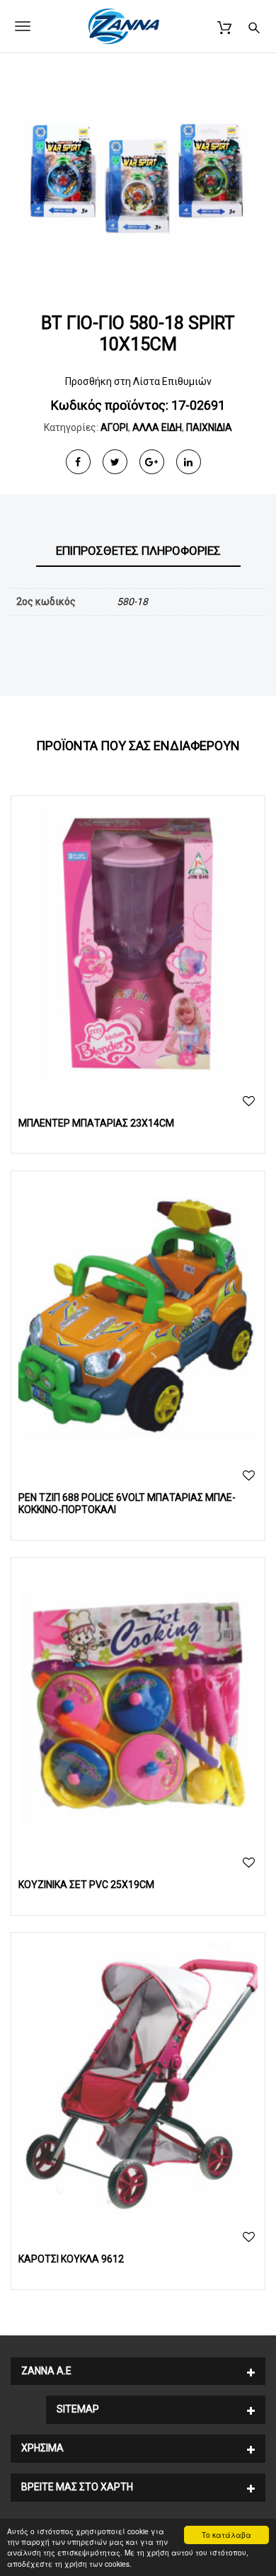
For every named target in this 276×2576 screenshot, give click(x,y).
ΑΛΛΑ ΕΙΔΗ (157, 427)
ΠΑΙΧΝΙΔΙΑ (209, 427)
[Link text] (254, 26)
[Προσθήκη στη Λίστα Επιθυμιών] (249, 1102)
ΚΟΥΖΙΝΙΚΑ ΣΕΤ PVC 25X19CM (86, 1885)
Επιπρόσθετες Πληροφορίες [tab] (138, 551)
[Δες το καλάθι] (224, 26)
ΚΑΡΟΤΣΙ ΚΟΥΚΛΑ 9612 (71, 2259)
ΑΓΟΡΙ (114, 427)
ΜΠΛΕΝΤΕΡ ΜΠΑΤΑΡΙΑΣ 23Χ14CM (96, 1123)
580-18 (132, 602)
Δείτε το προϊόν (138, 943)
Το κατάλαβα (226, 2535)
